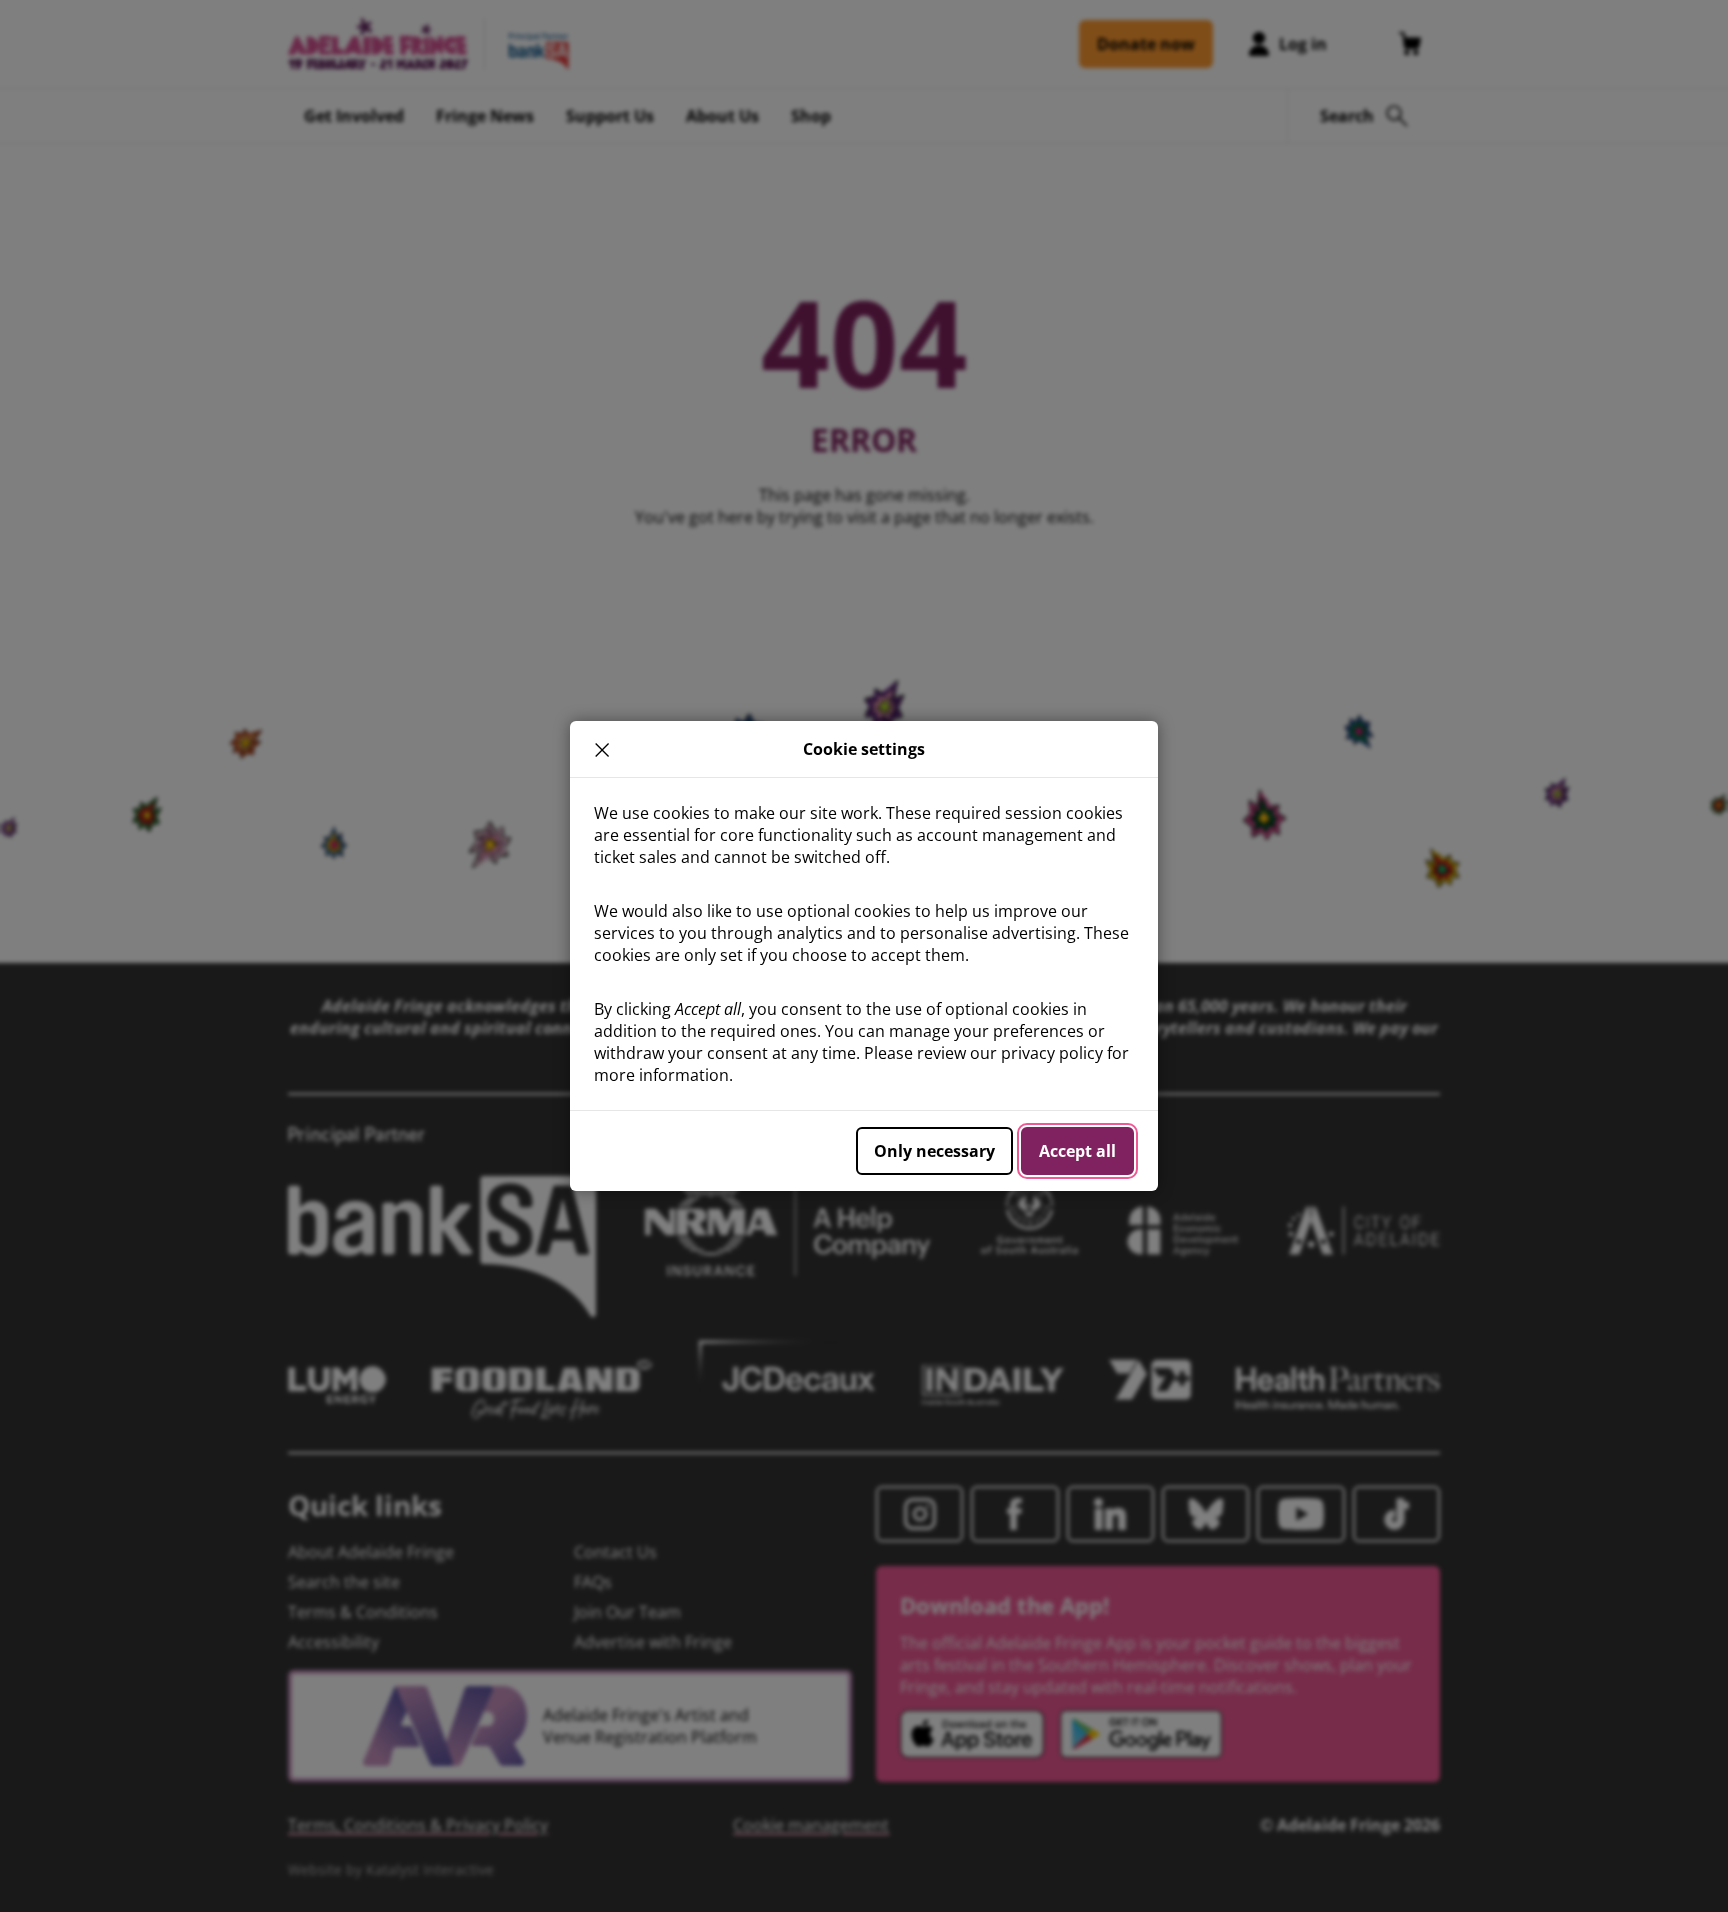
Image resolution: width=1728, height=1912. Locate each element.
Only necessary (934, 1151)
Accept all (1077, 1151)
